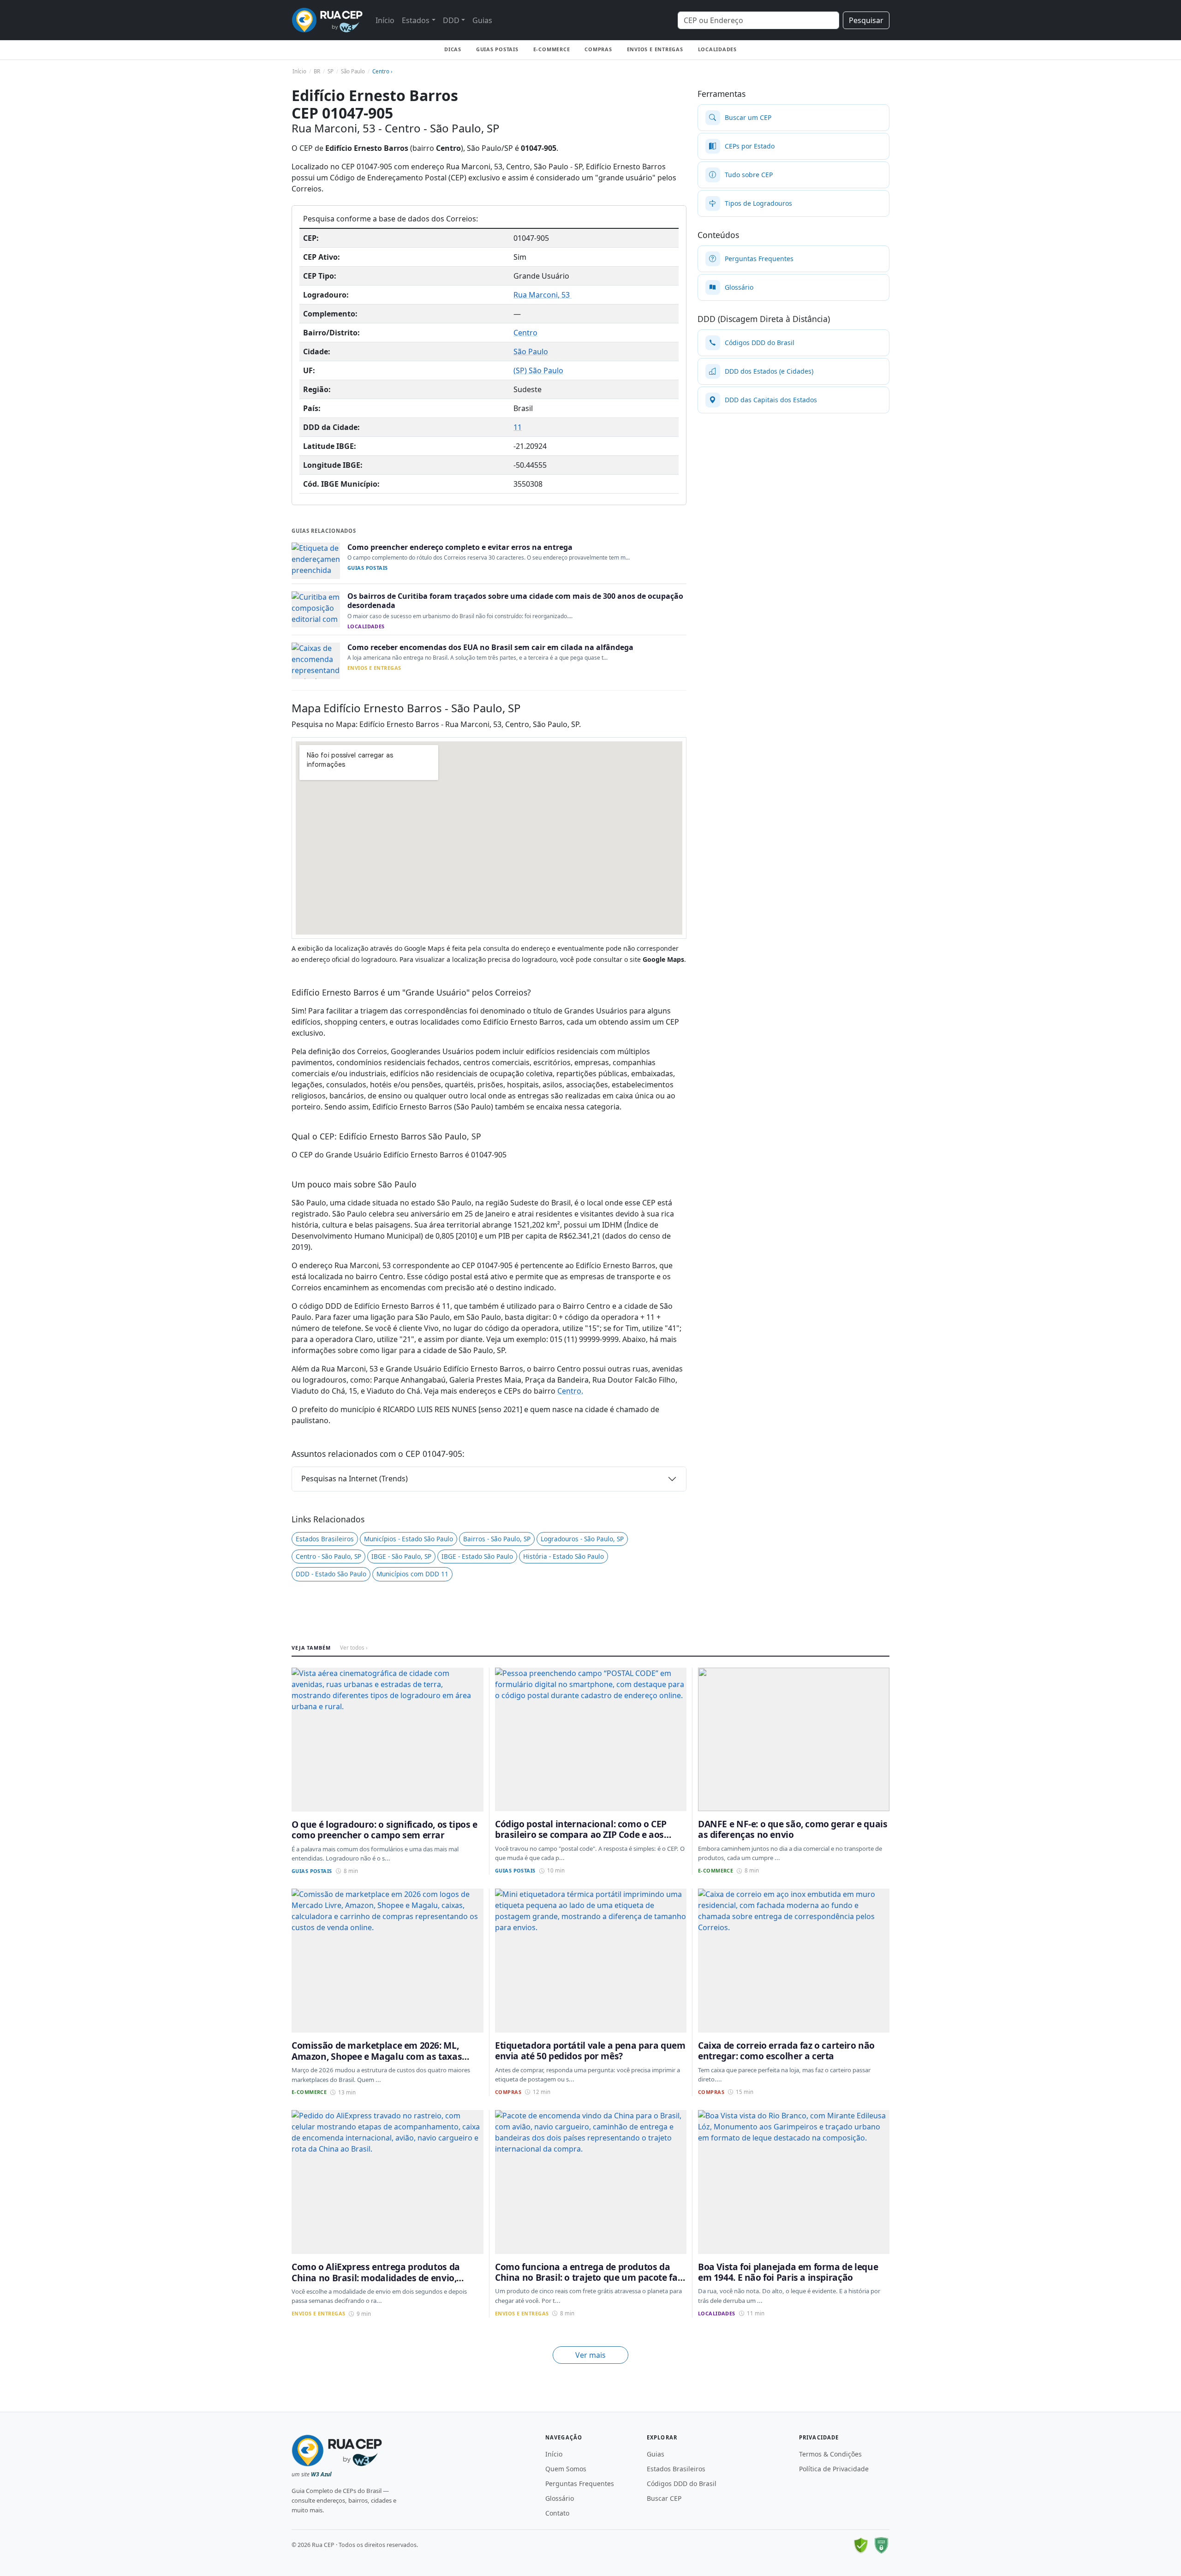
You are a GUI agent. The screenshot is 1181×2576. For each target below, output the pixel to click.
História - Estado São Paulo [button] (564, 1556)
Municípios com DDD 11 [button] (412, 1574)
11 (518, 427)
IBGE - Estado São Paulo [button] (477, 1556)
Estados (416, 20)
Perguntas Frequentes (580, 2484)
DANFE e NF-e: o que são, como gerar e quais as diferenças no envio (793, 1829)
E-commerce (552, 49)
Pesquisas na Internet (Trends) (355, 1479)
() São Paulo (538, 370)
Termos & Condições (830, 2454)
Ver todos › (354, 1648)
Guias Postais (497, 49)
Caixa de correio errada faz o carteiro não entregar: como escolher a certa (786, 2051)
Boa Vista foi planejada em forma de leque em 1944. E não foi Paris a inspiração (788, 2272)
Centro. (570, 1391)
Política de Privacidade (834, 2469)
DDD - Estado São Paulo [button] (331, 1574)
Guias (482, 20)
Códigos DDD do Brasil (682, 2484)
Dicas (453, 49)
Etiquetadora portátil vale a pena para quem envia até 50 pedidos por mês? (590, 2051)
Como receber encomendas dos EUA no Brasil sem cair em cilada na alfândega (490, 647)
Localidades (717, 49)
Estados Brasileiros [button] (325, 1539)
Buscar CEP (664, 2498)
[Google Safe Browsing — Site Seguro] (861, 2546)
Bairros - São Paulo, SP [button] (497, 1539)
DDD (451, 20)
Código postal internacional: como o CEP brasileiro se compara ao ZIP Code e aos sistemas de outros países (581, 1835)
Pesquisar (866, 20)
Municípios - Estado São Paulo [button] (409, 1539)
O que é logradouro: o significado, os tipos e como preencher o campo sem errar (385, 1830)
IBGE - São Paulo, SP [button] (401, 1556)
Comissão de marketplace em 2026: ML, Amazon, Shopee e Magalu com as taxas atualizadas (377, 2056)
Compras (598, 49)
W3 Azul (321, 2474)
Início (385, 20)
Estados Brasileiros (676, 2469)
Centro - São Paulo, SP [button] (328, 1556)
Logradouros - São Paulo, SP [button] (582, 1539)
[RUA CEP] (327, 20)
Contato (557, 2513)
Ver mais (590, 2355)
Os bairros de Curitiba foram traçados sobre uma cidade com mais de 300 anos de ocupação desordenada (515, 601)
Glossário (560, 2498)
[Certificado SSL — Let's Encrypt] (881, 2546)
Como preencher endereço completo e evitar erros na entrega (460, 547)
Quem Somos (566, 2469)
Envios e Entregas (655, 49)
